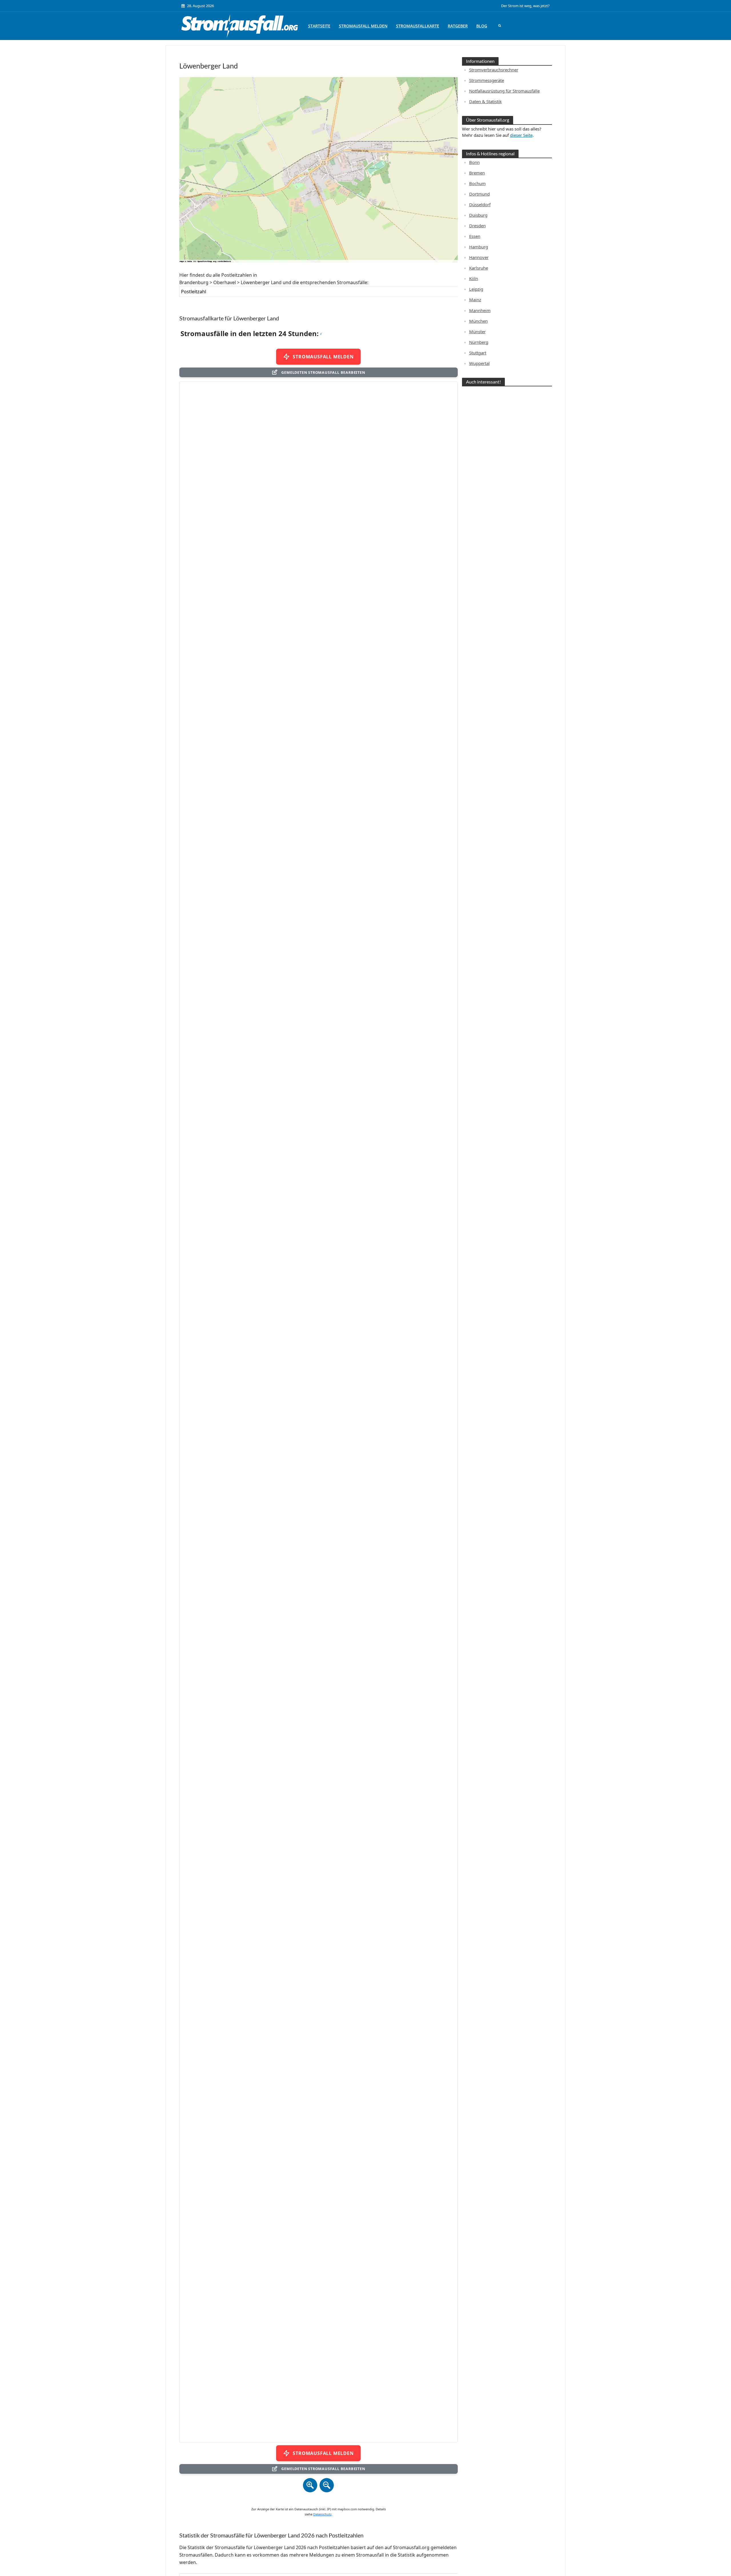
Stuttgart (478, 353)
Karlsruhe (479, 268)
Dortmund (479, 194)
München (478, 321)
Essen (475, 236)
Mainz (475, 300)
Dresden (477, 226)
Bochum (477, 183)
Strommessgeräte (487, 80)
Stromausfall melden (363, 26)
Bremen (477, 173)
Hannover (479, 257)
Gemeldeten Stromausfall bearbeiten (323, 372)
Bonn (474, 162)
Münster (477, 332)
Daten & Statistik (485, 101)
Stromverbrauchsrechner (494, 70)
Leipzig (476, 289)
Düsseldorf (480, 204)
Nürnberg (479, 342)
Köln (474, 278)
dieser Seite (521, 135)
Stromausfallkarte (418, 26)
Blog (482, 26)
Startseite (319, 26)
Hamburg (479, 247)
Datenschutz (322, 2514)
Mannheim (480, 310)
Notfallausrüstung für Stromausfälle (504, 91)
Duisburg (478, 215)
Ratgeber (458, 26)
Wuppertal (479, 363)
